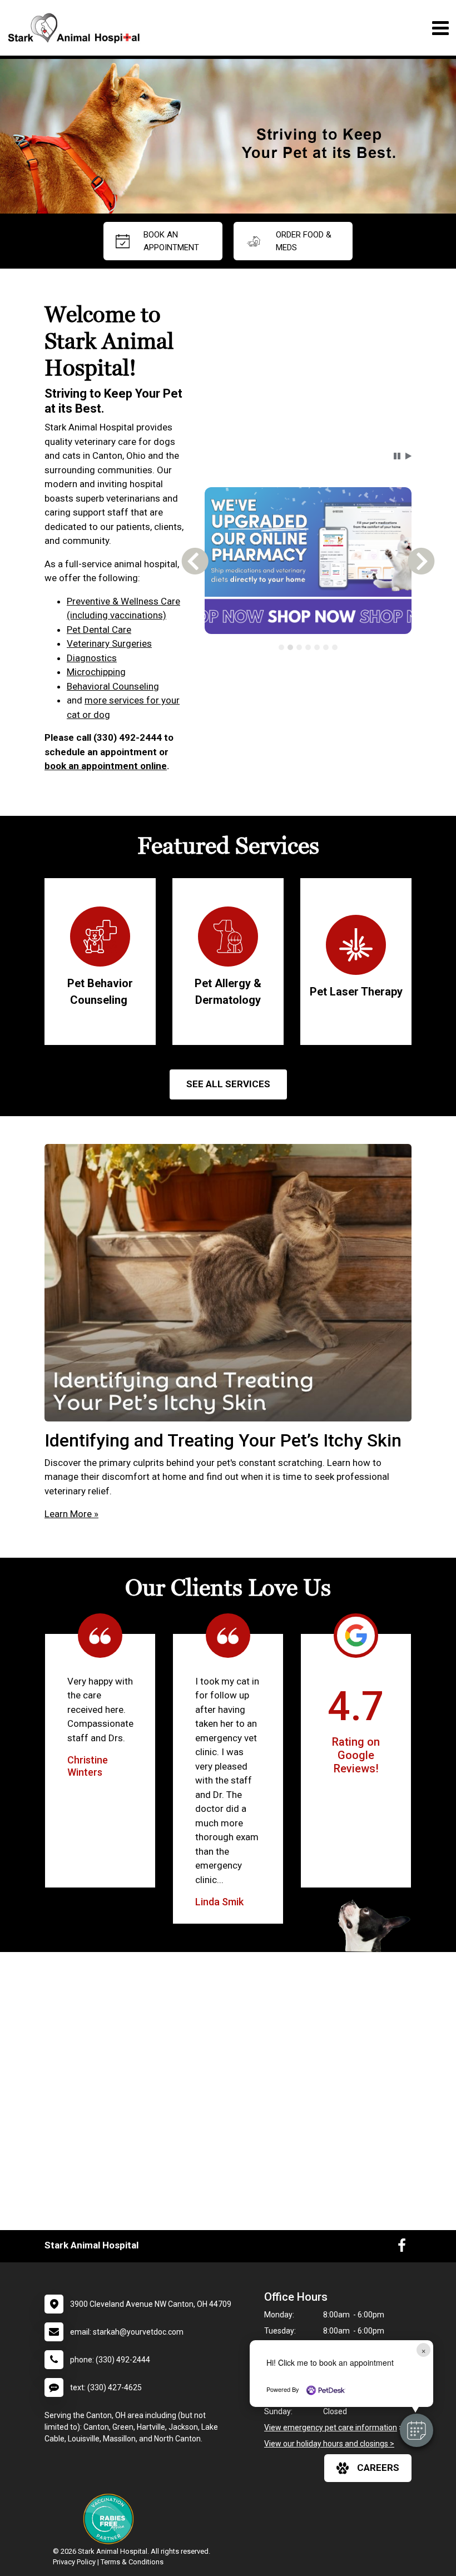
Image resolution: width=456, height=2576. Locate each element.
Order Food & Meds (304, 241)
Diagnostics (92, 658)
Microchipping (96, 672)
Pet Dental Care (99, 630)
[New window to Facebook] (402, 2248)
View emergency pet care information (331, 2428)
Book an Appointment (171, 241)
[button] (417, 2430)
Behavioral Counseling (113, 686)
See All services (228, 1084)
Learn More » (71, 1514)
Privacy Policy (74, 2562)
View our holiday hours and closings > (329, 2444)
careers (378, 2468)
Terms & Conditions (132, 2562)
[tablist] (308, 647)
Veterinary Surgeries (109, 643)
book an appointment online (106, 766)
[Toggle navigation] (440, 28)
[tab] (281, 647)
